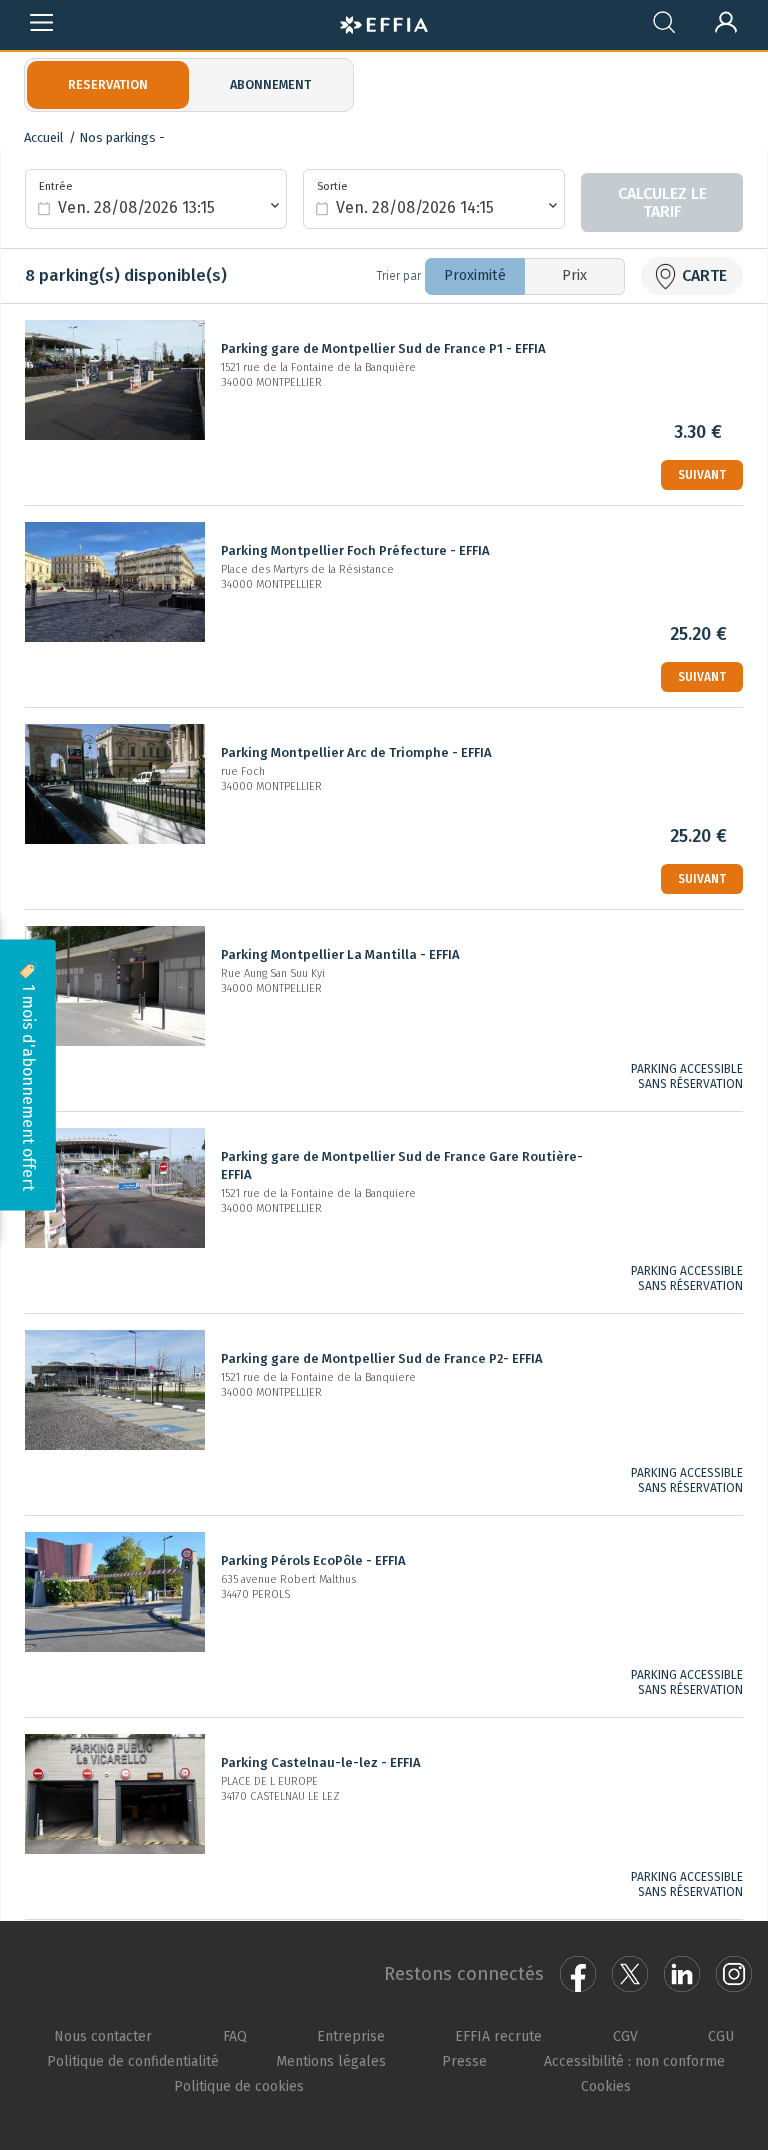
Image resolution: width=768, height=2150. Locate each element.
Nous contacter (103, 2036)
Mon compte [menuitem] (727, 18)
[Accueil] (384, 22)
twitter (630, 1974)
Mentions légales (331, 2061)
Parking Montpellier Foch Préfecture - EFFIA (355, 550)
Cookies (606, 2086)
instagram (734, 1974)
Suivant (702, 475)
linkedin (682, 1974)
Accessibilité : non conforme (634, 2061)
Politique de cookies (239, 2086)
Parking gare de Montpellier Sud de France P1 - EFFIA (383, 348)
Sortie (332, 186)
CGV (625, 2036)
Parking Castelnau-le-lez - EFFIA (321, 1762)
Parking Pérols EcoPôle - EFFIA (313, 1560)
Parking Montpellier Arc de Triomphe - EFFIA (356, 752)
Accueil (44, 137)
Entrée (56, 186)
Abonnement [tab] (270, 84)
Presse (464, 2061)
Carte (704, 275)
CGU (721, 2036)
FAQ (235, 2036)
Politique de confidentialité (133, 2061)
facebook (578, 1974)
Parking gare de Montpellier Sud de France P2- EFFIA (382, 1358)
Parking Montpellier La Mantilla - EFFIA (340, 954)
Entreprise (351, 2036)
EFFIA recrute (498, 2036)
